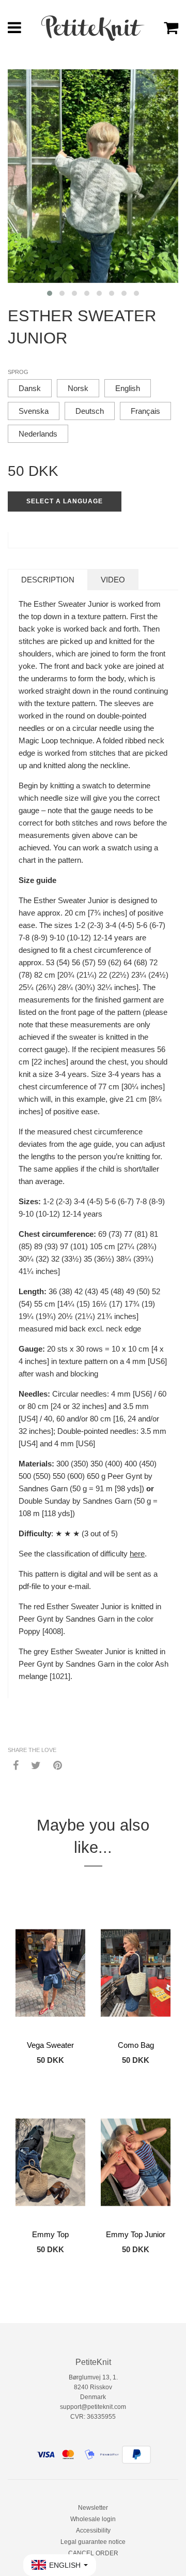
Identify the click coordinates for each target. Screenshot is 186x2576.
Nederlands (38, 434)
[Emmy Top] (50, 2162)
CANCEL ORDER (93, 2553)
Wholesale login (93, 2519)
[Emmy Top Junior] (136, 2162)
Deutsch (90, 411)
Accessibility (93, 2530)
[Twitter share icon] (36, 1765)
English (128, 388)
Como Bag (136, 2045)
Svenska (34, 411)
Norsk (78, 388)
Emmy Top (50, 2234)
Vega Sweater (50, 2045)
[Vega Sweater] (50, 1973)
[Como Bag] (136, 1973)
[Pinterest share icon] (58, 1765)
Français (145, 411)
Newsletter (93, 2508)
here (137, 1554)
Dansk (30, 388)
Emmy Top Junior (136, 2234)
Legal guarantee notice (93, 2542)
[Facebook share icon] (16, 1765)
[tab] (48, 580)
